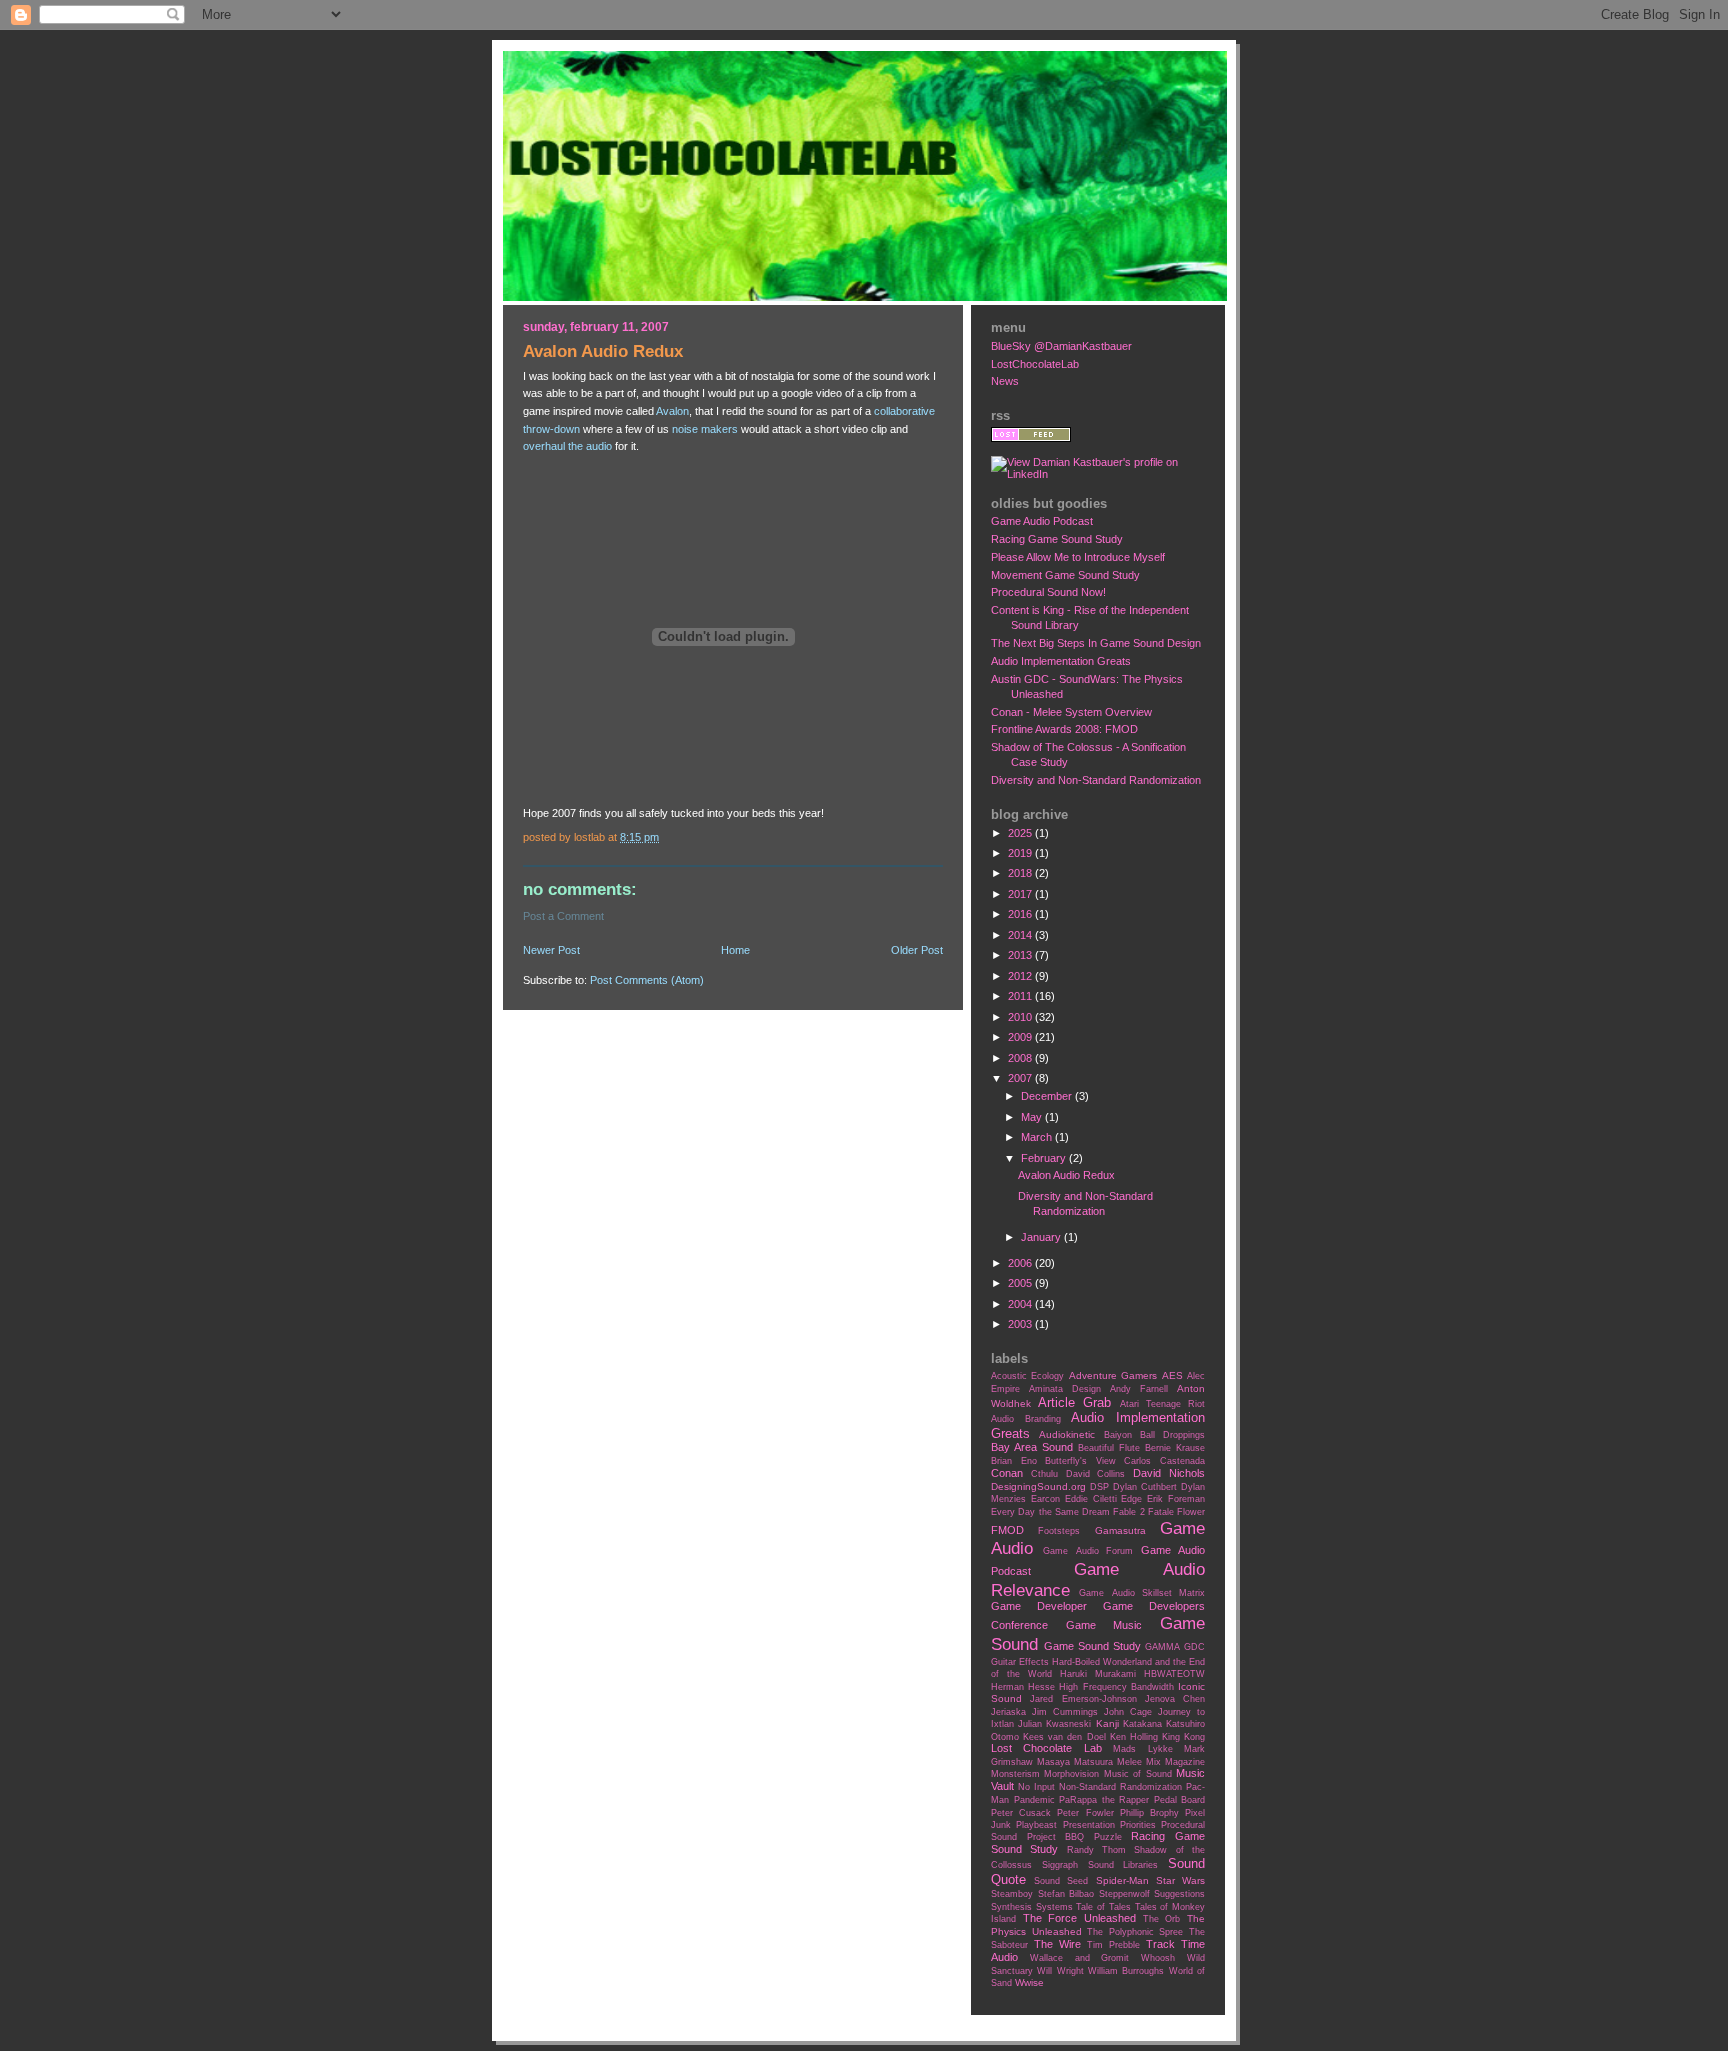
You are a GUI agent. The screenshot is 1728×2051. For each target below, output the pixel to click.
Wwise (1029, 1982)
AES (1172, 1375)
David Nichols (1169, 1473)
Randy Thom (1096, 1850)
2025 (1021, 833)
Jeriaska (1008, 1712)
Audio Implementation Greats (1061, 661)
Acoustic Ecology (1027, 1376)
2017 (1021, 894)
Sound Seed (1061, 1881)
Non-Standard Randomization (1120, 1787)
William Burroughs (1126, 1971)
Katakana (1142, 1724)
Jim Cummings (1065, 1712)
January (1042, 1237)
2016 (1021, 914)
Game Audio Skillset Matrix (1142, 1593)
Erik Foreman (1176, 1499)
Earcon (1045, 1499)
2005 (1021, 1283)
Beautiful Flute (1109, 1448)
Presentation (1089, 1825)
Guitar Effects (1020, 1662)
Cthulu (1044, 1474)
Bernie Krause (1175, 1448)
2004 (1021, 1304)
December (1048, 1096)
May (1033, 1117)
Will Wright (1060, 1971)
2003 (1021, 1324)
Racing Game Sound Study (1057, 539)
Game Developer (1039, 1606)
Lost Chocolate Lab (1046, 1748)
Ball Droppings (1172, 1435)
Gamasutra (1120, 1530)
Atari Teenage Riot (1162, 1404)
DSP (1099, 1487)
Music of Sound (1138, 1774)
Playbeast (1036, 1825)
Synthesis (1011, 1907)
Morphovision (1071, 1774)
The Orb (1162, 1919)
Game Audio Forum (1088, 1551)
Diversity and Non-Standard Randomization (1096, 780)
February (1045, 1158)
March (1038, 1137)
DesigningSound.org (1038, 1486)
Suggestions (1179, 1894)
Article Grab (1074, 1402)
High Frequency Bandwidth (1116, 1687)
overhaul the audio (567, 446)
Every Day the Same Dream (1050, 1512)
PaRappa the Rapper (1104, 1800)
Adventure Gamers (1113, 1375)
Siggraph (1060, 1865)
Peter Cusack (1021, 1813)
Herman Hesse (1023, 1687)
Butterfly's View (1080, 1461)
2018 (1021, 873)
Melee (1129, 1762)
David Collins (1096, 1474)
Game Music (1104, 1625)
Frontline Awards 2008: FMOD (1064, 729)
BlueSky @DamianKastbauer (1061, 346)
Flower (1191, 1512)
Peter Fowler (1085, 1813)
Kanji (1107, 1723)
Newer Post (551, 950)
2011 (1021, 996)
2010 (1021, 1017)
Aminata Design (1065, 1389)
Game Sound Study (1092, 1646)
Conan (1007, 1473)
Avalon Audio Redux (1066, 1175)
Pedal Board (1180, 1800)
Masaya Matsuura (1075, 1762)
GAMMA (1162, 1647)
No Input (1036, 1787)
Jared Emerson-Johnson (1083, 1699)
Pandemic (1034, 1800)
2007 (1021, 1078)
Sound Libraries (1123, 1865)
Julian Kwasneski (1054, 1724)
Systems (1054, 1907)
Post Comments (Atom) (647, 980)
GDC (1194, 1647)
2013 (1021, 955)
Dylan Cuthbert (1145, 1487)
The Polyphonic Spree (1135, 1932)
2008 (1021, 1058)
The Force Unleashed (1079, 1918)
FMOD (1007, 1530)
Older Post (917, 950)
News (1005, 381)
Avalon (672, 411)
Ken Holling (1134, 1737)
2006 (1021, 1263)
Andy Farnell (1139, 1389)
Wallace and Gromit (1080, 1958)
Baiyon (1118, 1435)
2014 (1021, 935)
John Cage (1128, 1712)
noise (685, 429)
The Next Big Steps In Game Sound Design (1096, 643)
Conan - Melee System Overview (1071, 712)
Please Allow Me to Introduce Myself (1078, 557)
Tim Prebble (1113, 1945)
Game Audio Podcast (1042, 521)
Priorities (1138, 1825)
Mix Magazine (1175, 1762)
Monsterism (1015, 1774)
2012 (1021, 976)
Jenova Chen (1175, 1699)
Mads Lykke (1142, 1749)
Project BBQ (1056, 1837)
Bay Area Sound (1032, 1447)
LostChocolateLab (1035, 364)
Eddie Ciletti (1091, 1499)
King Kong (1183, 1737)
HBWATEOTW (1174, 1674)
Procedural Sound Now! (1048, 592)
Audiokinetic (1067, 1434)
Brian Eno (1014, 1461)
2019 (1021, 853)
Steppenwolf (1124, 1894)
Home (735, 950)
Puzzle (1108, 1837)
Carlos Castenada (1164, 1461)
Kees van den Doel (1064, 1737)
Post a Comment (563, 916)
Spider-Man (1122, 1880)
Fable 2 (1128, 1512)
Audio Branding (1026, 1419)
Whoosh (1158, 1958)
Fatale (1161, 1512)
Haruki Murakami (1098, 1674)
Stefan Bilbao (1066, 1894)
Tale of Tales (1103, 1907)
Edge (1131, 1499)
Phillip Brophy (1149, 1813)
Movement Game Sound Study (1065, 575)
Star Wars (1180, 1880)
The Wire (1057, 1944)
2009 (1021, 1037)
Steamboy (1012, 1894)
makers (719, 429)
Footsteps (1059, 1531)
